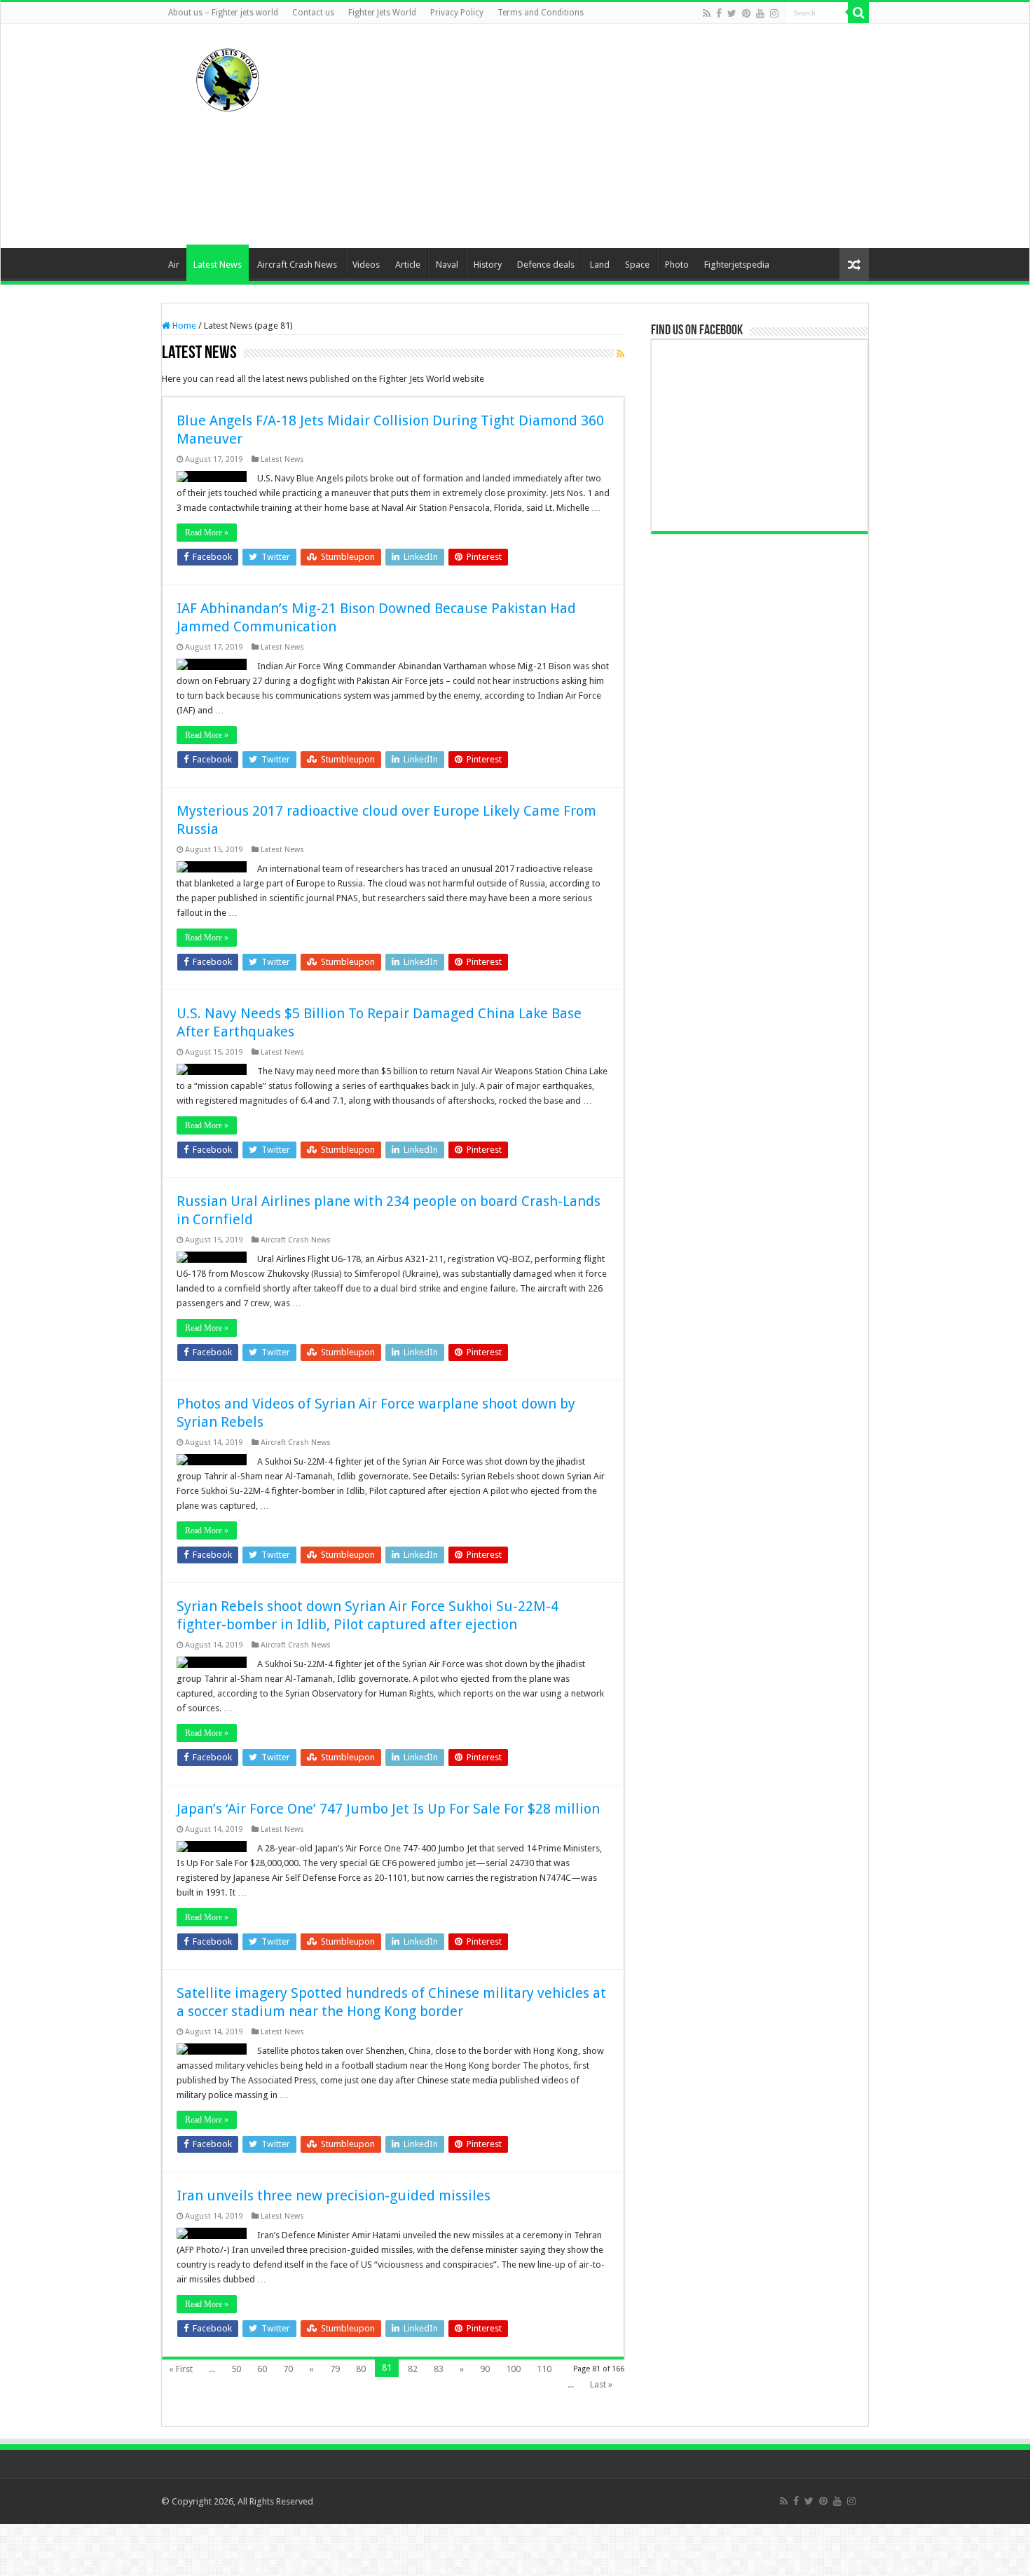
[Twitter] (732, 13)
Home (183, 326)
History (488, 265)
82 (413, 2369)
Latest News (218, 265)
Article (408, 265)
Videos (366, 265)
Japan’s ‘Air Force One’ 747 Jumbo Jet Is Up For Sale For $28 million (388, 1809)
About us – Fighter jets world (223, 13)
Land (600, 265)
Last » (601, 2384)
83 (439, 2369)
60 (262, 2369)
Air (174, 265)
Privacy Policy (457, 13)
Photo (677, 265)
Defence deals (546, 265)
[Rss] (707, 13)
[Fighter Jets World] (228, 77)
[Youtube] (760, 13)
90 (485, 2369)
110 (544, 2369)
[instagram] (774, 13)
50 (236, 2369)
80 (361, 2369)
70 (288, 2369)
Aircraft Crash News (297, 265)
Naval (447, 265)
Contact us (313, 13)
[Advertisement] (603, 136)
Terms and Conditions (541, 13)
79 (335, 2369)
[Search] (858, 13)
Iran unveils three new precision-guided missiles (334, 2195)
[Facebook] (719, 13)
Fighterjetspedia (737, 265)
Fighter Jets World (382, 13)
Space (637, 265)
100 (513, 2369)
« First (181, 2369)
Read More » (207, 533)
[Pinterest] (746, 13)
